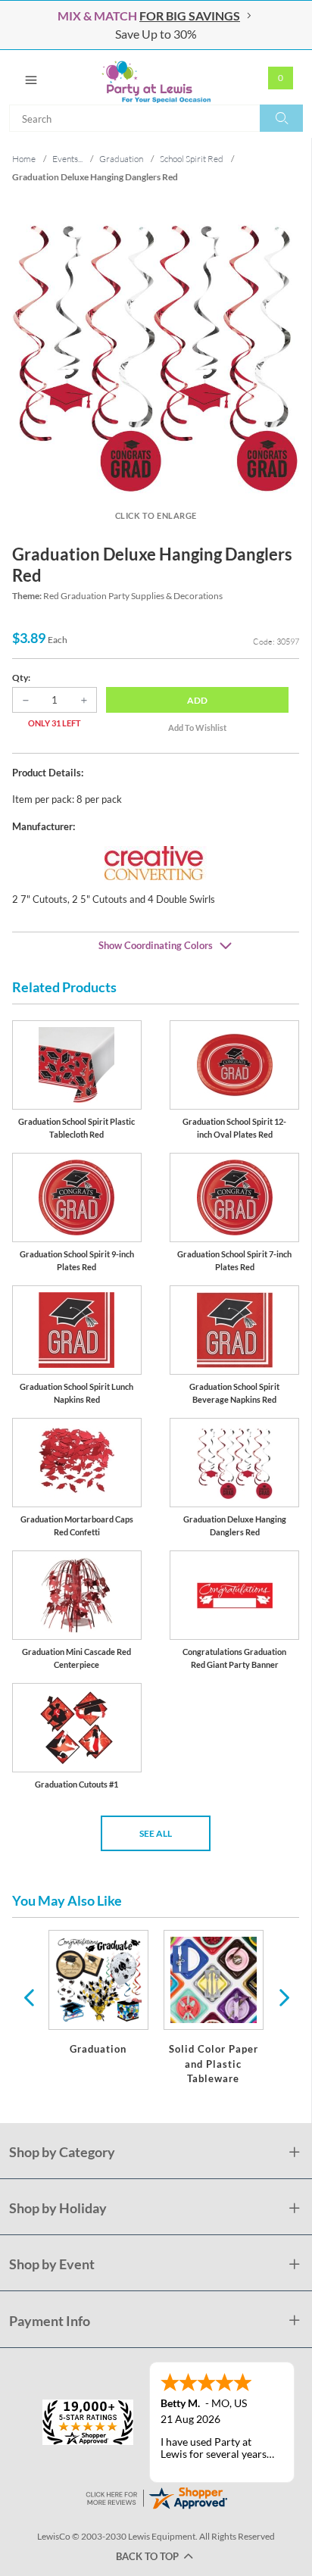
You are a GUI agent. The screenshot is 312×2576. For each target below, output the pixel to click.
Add (197, 700)
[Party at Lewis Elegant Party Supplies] (156, 77)
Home (24, 159)
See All (156, 1833)
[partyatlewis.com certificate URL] (156, 2496)
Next (282, 1997)
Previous (29, 1997)
